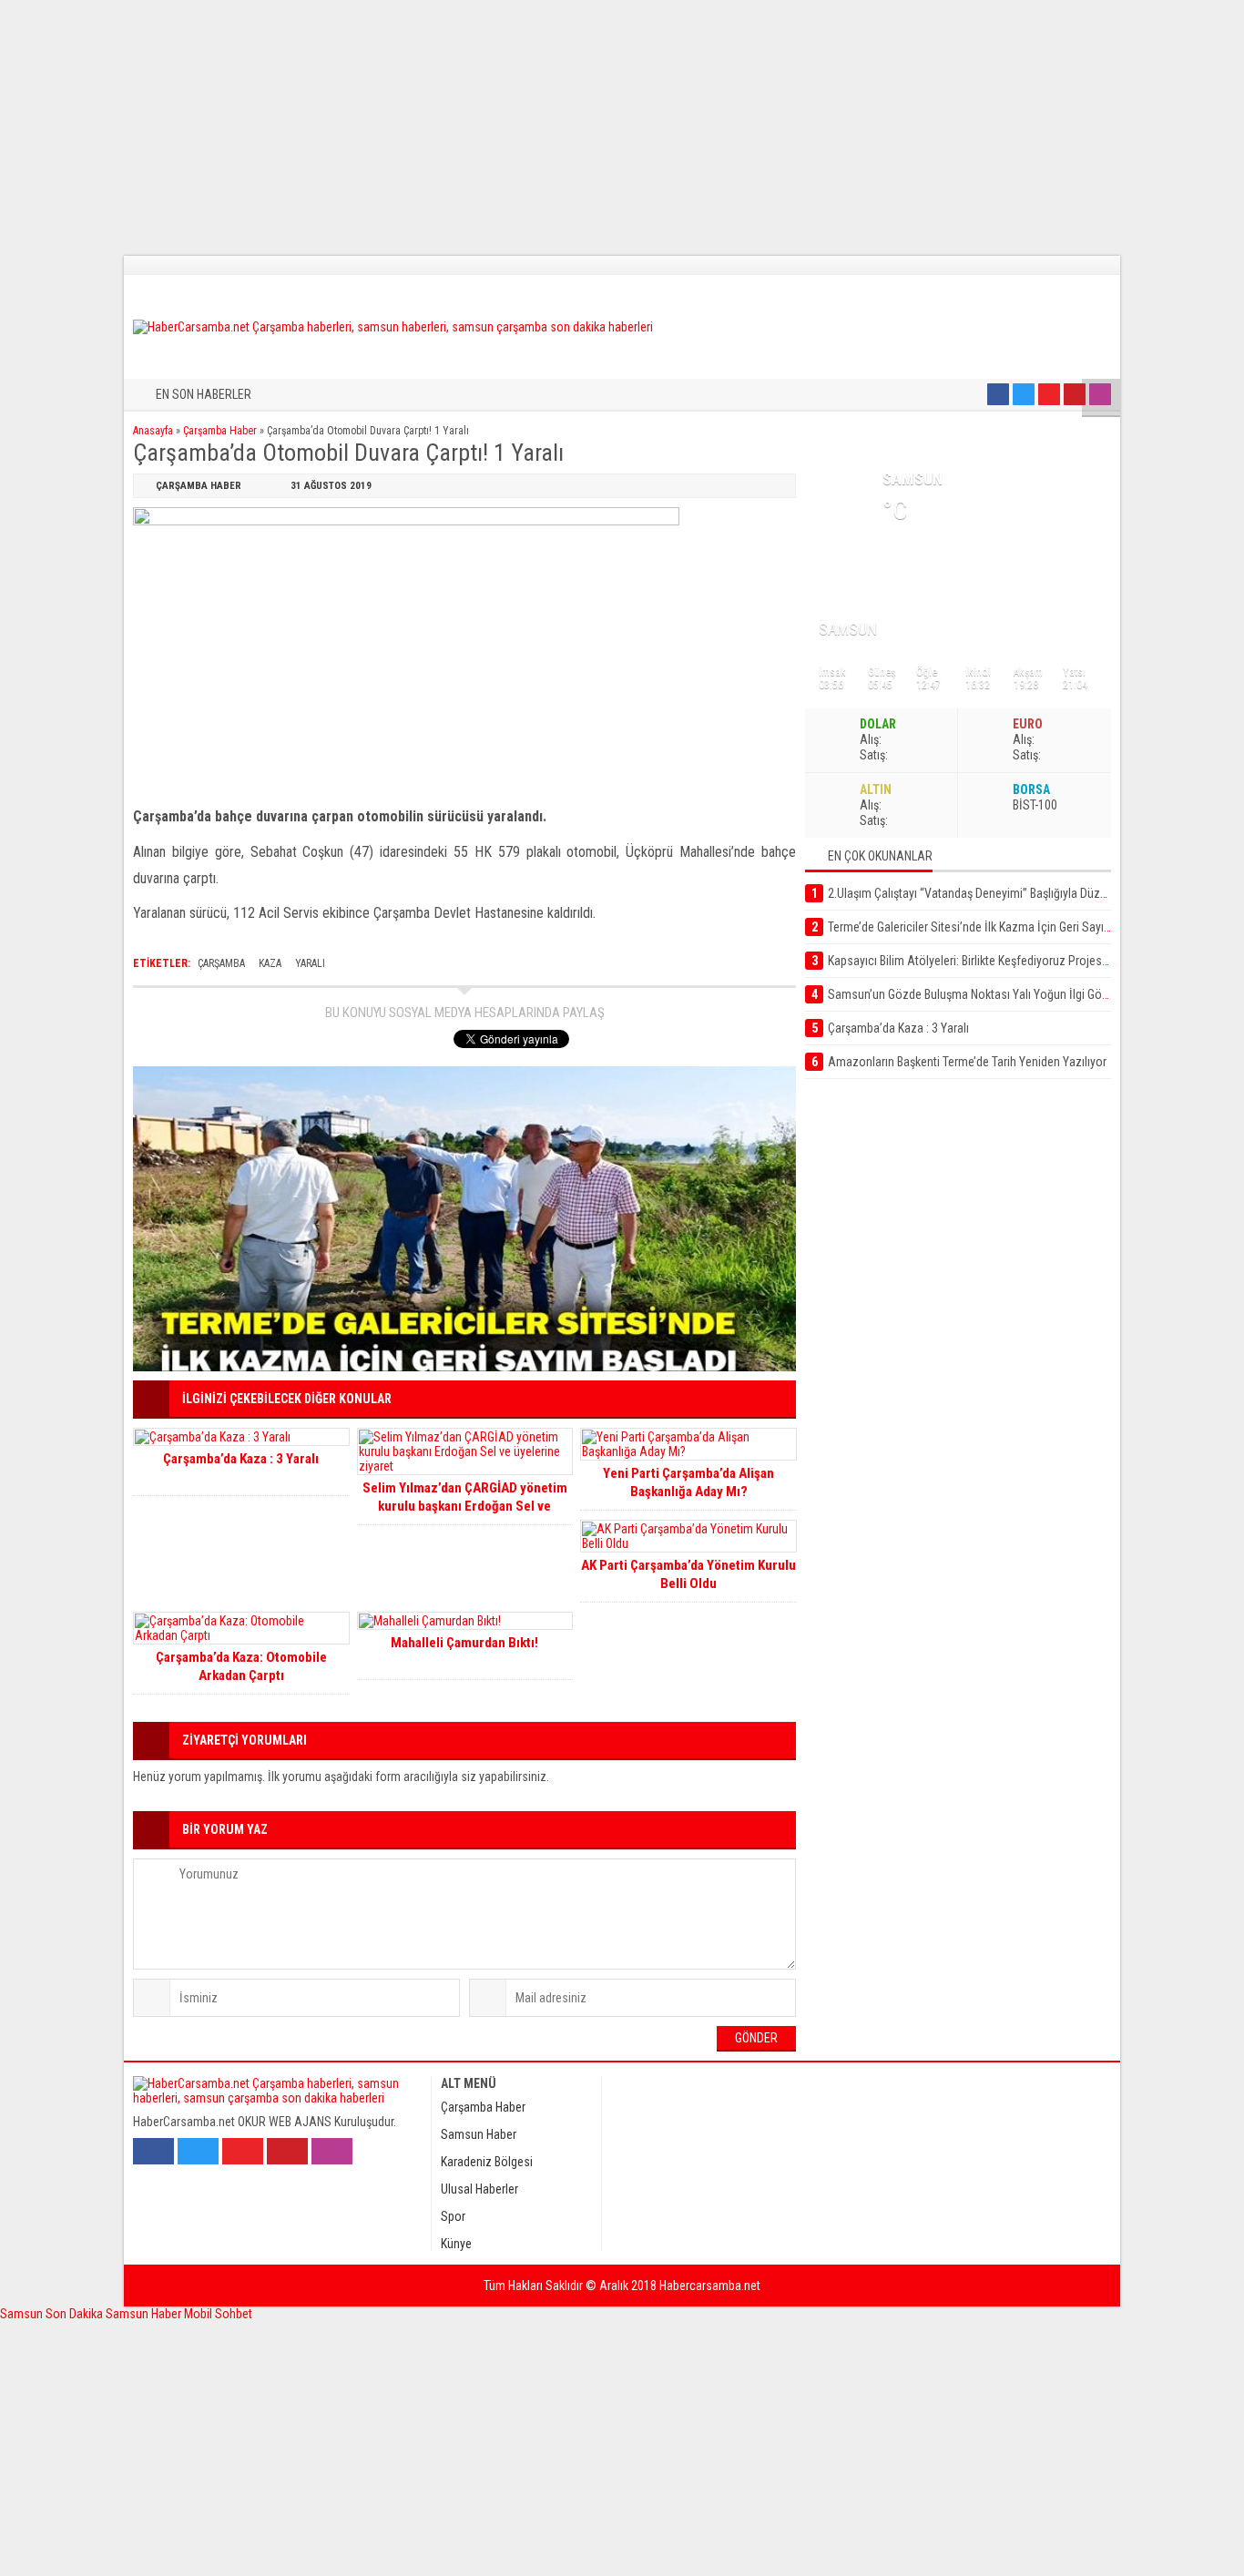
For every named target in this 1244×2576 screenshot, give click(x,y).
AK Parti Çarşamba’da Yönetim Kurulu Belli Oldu (688, 1574)
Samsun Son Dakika (53, 2314)
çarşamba (221, 963)
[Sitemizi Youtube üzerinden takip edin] (1049, 394)
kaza (270, 963)
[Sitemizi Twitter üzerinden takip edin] (1024, 394)
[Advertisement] (546, 127)
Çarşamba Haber (220, 431)
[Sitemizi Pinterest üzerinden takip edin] (1075, 394)
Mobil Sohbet (218, 2314)
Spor (453, 2216)
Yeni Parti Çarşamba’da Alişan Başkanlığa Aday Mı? (688, 1482)
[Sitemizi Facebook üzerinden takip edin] (998, 394)
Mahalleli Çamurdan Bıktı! (464, 1643)
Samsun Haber (479, 2134)
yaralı (310, 963)
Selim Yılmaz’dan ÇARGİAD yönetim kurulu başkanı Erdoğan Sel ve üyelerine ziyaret (465, 1506)
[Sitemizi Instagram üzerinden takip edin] (1100, 394)
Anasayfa (153, 431)
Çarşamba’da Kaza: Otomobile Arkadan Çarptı (241, 1666)
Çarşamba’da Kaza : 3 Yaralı (241, 1459)
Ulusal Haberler (479, 2189)
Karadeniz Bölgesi (487, 2162)
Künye (456, 2244)
